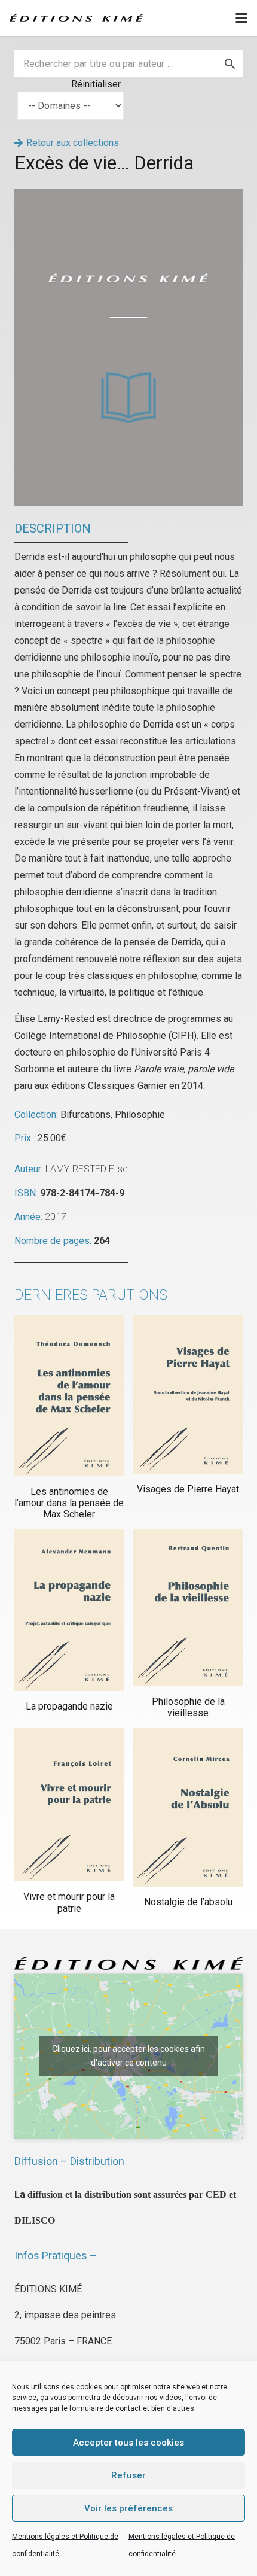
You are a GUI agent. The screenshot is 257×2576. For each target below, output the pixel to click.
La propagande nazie (69, 1706)
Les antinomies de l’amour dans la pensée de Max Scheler (69, 1503)
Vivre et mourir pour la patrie (69, 1902)
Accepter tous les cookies (128, 2443)
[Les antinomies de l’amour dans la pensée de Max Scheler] (69, 1396)
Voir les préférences (128, 2508)
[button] (241, 18)
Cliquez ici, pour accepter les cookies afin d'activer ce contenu (128, 2056)
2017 (56, 1217)
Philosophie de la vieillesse (188, 1707)
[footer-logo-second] (76, 18)
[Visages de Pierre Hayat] (188, 1395)
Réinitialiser (96, 84)
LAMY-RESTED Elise (87, 1169)
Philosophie (140, 1114)
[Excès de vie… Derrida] (128, 197)
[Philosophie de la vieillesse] (188, 1608)
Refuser (128, 2475)
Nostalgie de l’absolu (188, 1902)
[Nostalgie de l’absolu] (188, 1807)
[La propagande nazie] (69, 1610)
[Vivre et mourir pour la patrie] (69, 1805)
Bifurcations (85, 1114)
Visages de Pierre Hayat (188, 1489)
